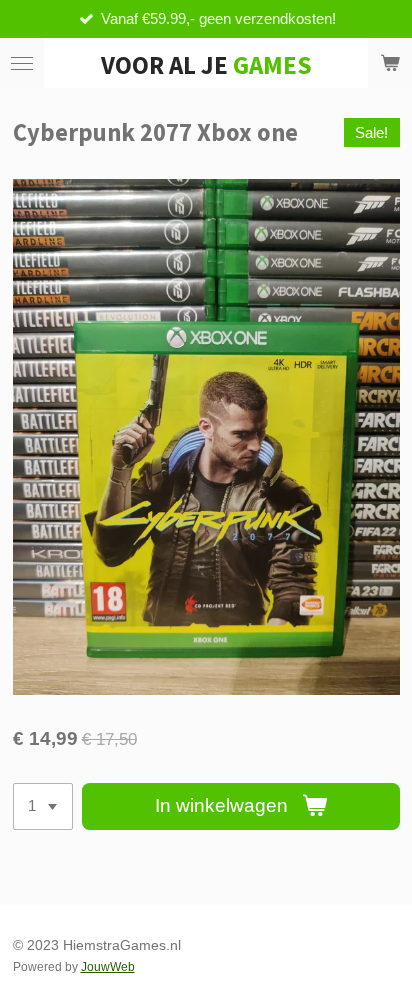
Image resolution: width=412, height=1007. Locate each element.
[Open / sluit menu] (22, 63)
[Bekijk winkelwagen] (390, 63)
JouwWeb (108, 966)
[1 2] (43, 806)
